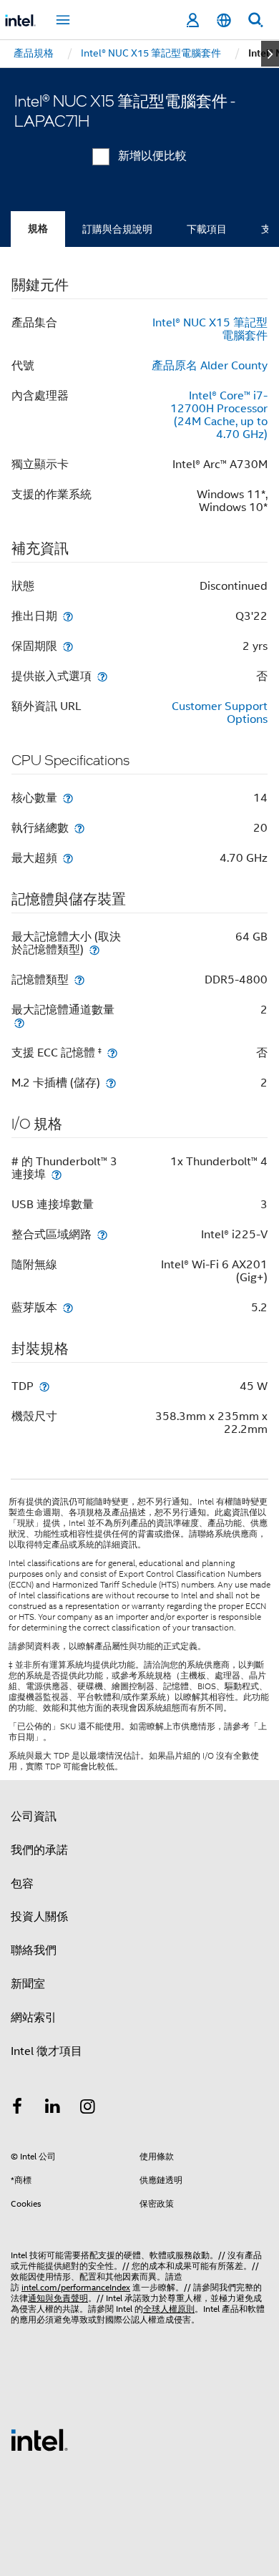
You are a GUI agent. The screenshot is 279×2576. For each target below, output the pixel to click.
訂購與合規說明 (117, 229)
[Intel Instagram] (88, 2109)
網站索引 (34, 2018)
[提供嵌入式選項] (102, 676)
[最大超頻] (68, 858)
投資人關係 (39, 1917)
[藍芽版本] (68, 1307)
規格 (38, 229)
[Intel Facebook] (17, 2109)
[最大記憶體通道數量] (19, 1022)
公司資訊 (34, 1817)
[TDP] (44, 1386)
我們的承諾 (39, 1850)
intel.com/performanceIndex (76, 2287)
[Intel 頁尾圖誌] (39, 2439)
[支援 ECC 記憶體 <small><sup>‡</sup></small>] (112, 1053)
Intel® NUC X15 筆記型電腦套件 (210, 329)
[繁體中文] (224, 20)
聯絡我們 (34, 1950)
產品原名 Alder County (210, 366)
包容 (22, 1884)
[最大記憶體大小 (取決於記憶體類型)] (94, 949)
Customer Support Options (220, 713)
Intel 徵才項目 (46, 2051)
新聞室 (28, 1984)
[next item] (270, 54)
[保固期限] (68, 646)
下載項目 (207, 229)
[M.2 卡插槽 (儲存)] (111, 1083)
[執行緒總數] (79, 828)
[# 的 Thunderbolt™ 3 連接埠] (57, 1174)
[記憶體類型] (79, 980)
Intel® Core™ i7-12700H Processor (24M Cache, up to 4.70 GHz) (219, 415)
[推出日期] (68, 616)
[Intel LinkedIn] (53, 2109)
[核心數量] (68, 798)
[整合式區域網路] (102, 1234)
